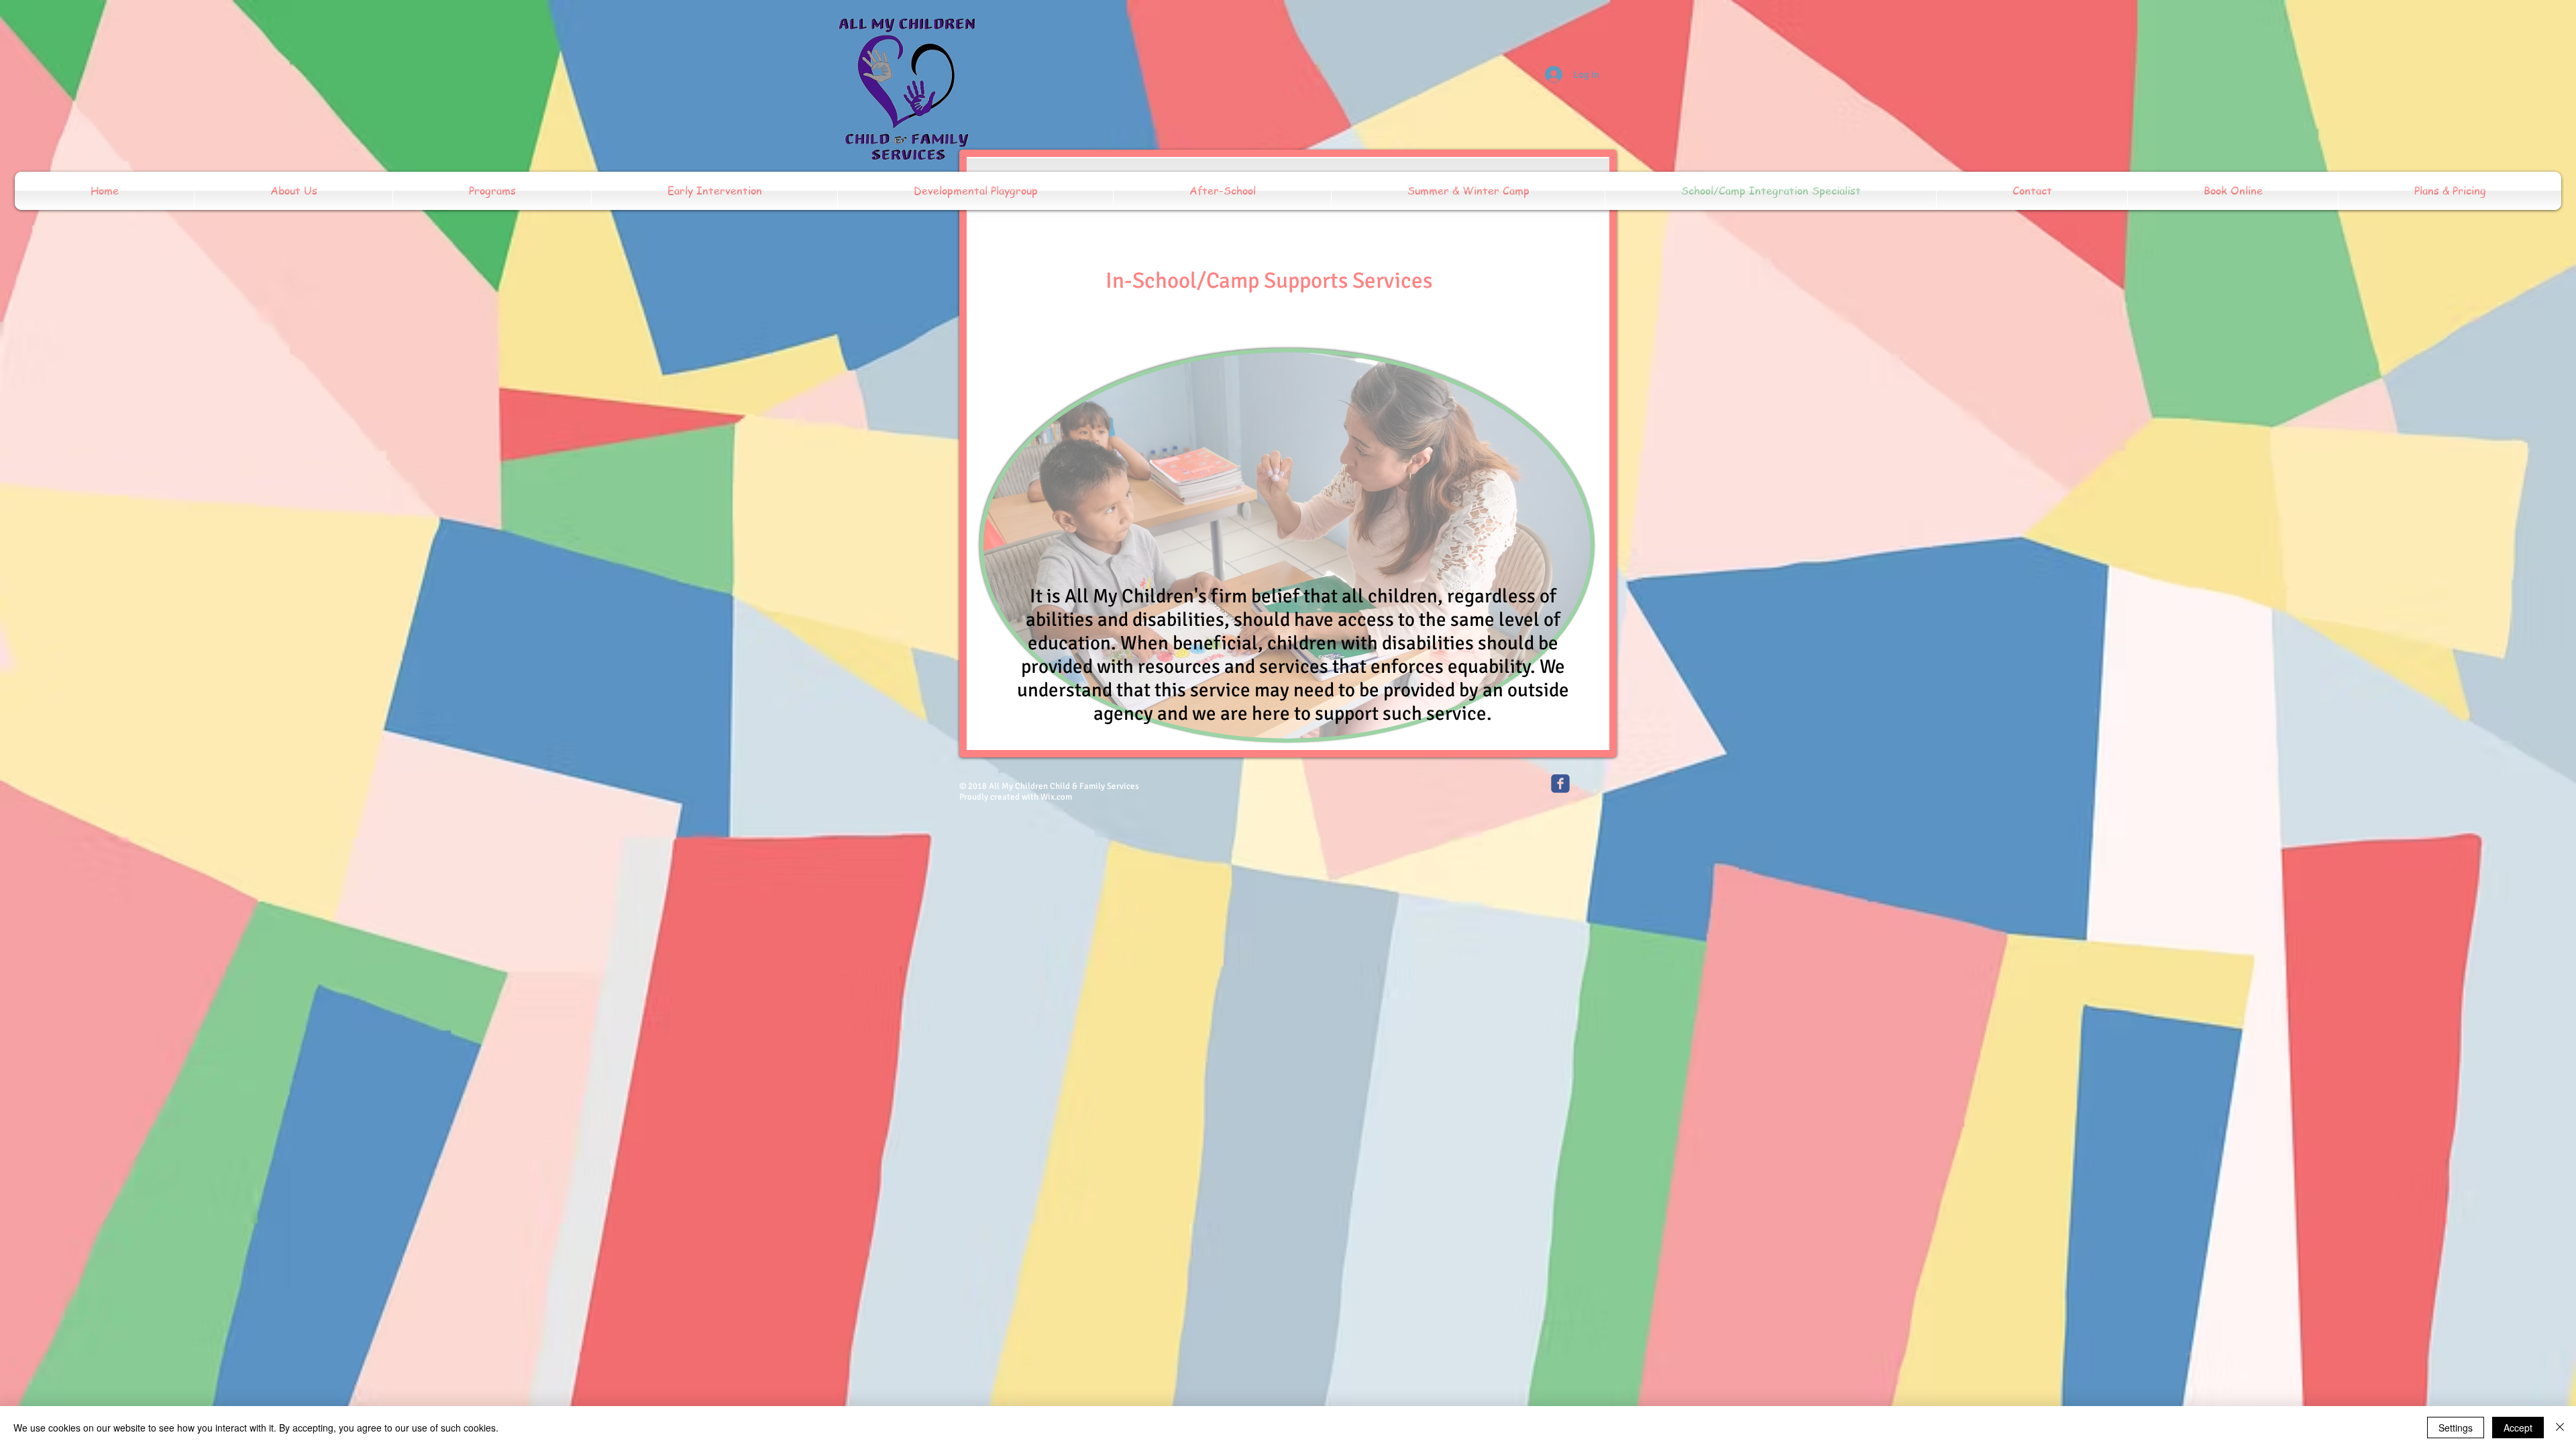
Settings (2456, 1428)
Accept (2518, 1428)
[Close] (2560, 1428)
